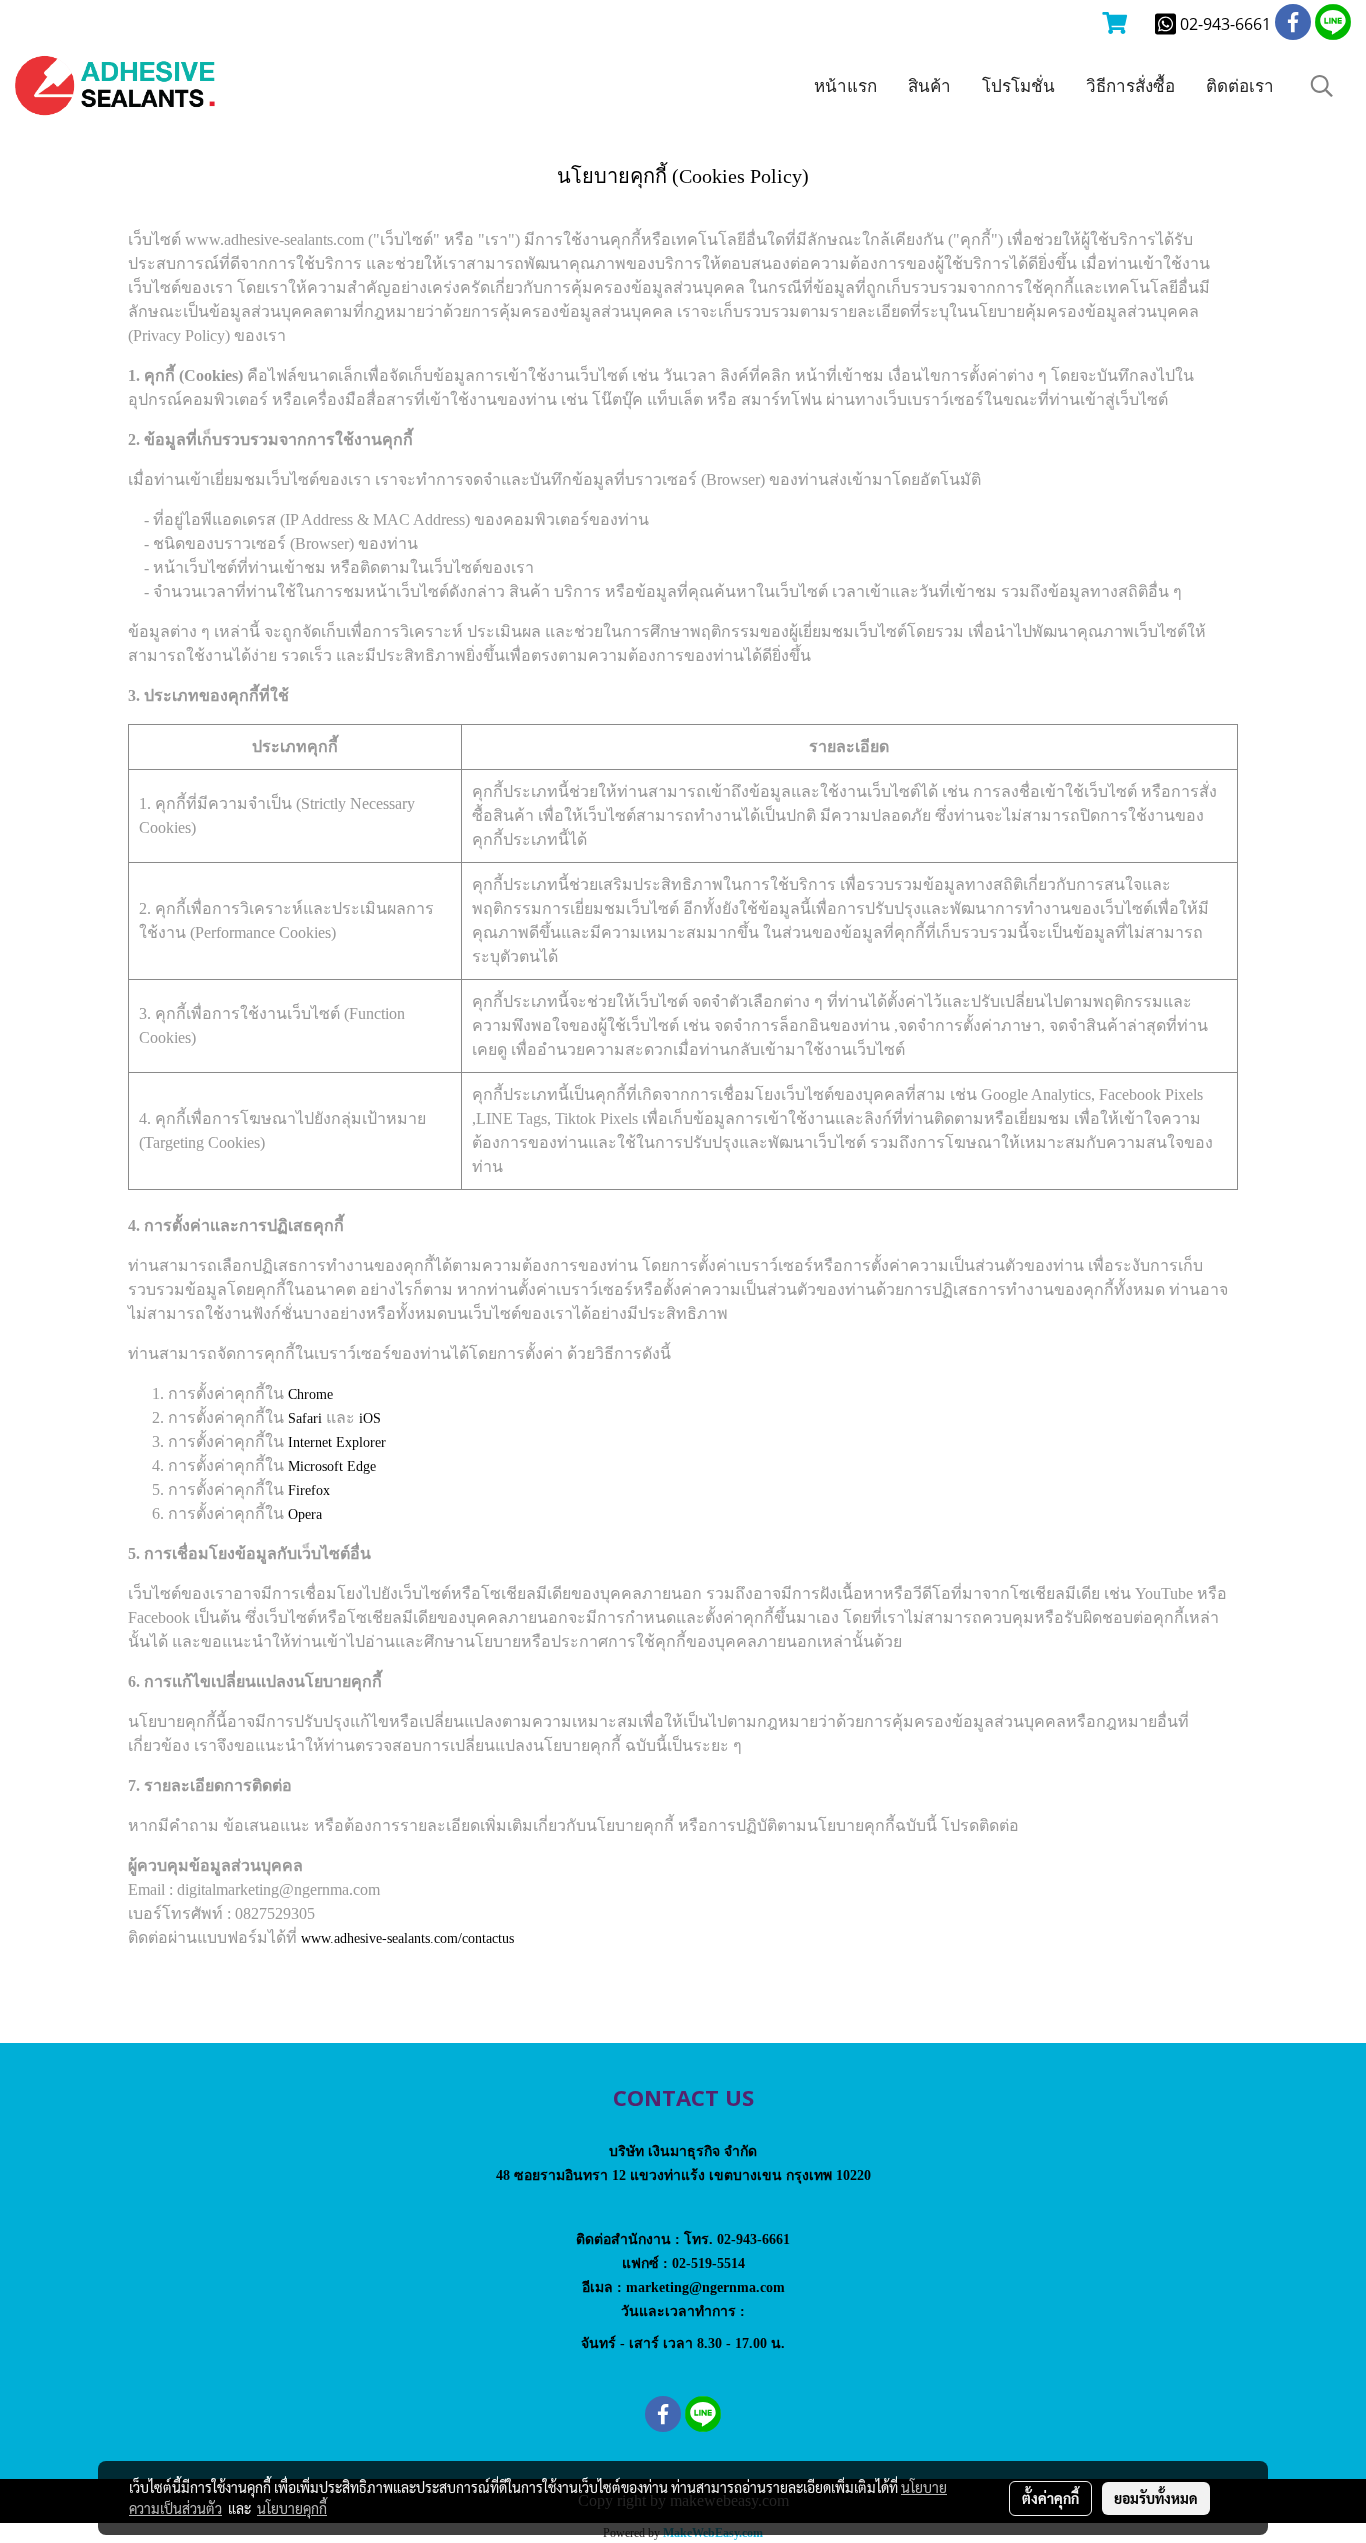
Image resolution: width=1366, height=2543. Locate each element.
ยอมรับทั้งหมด (1156, 2498)
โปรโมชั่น (1018, 85)
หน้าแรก (845, 85)
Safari (305, 1418)
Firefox (309, 1490)
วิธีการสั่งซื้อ (1130, 85)
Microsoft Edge (332, 1466)
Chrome (310, 1394)
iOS (370, 1418)
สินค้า (929, 85)
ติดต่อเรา (1240, 85)
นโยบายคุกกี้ (292, 2508)
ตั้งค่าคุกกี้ (1050, 2498)
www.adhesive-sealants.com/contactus (407, 1938)
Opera (305, 1514)
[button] (1322, 86)
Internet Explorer (337, 1442)
